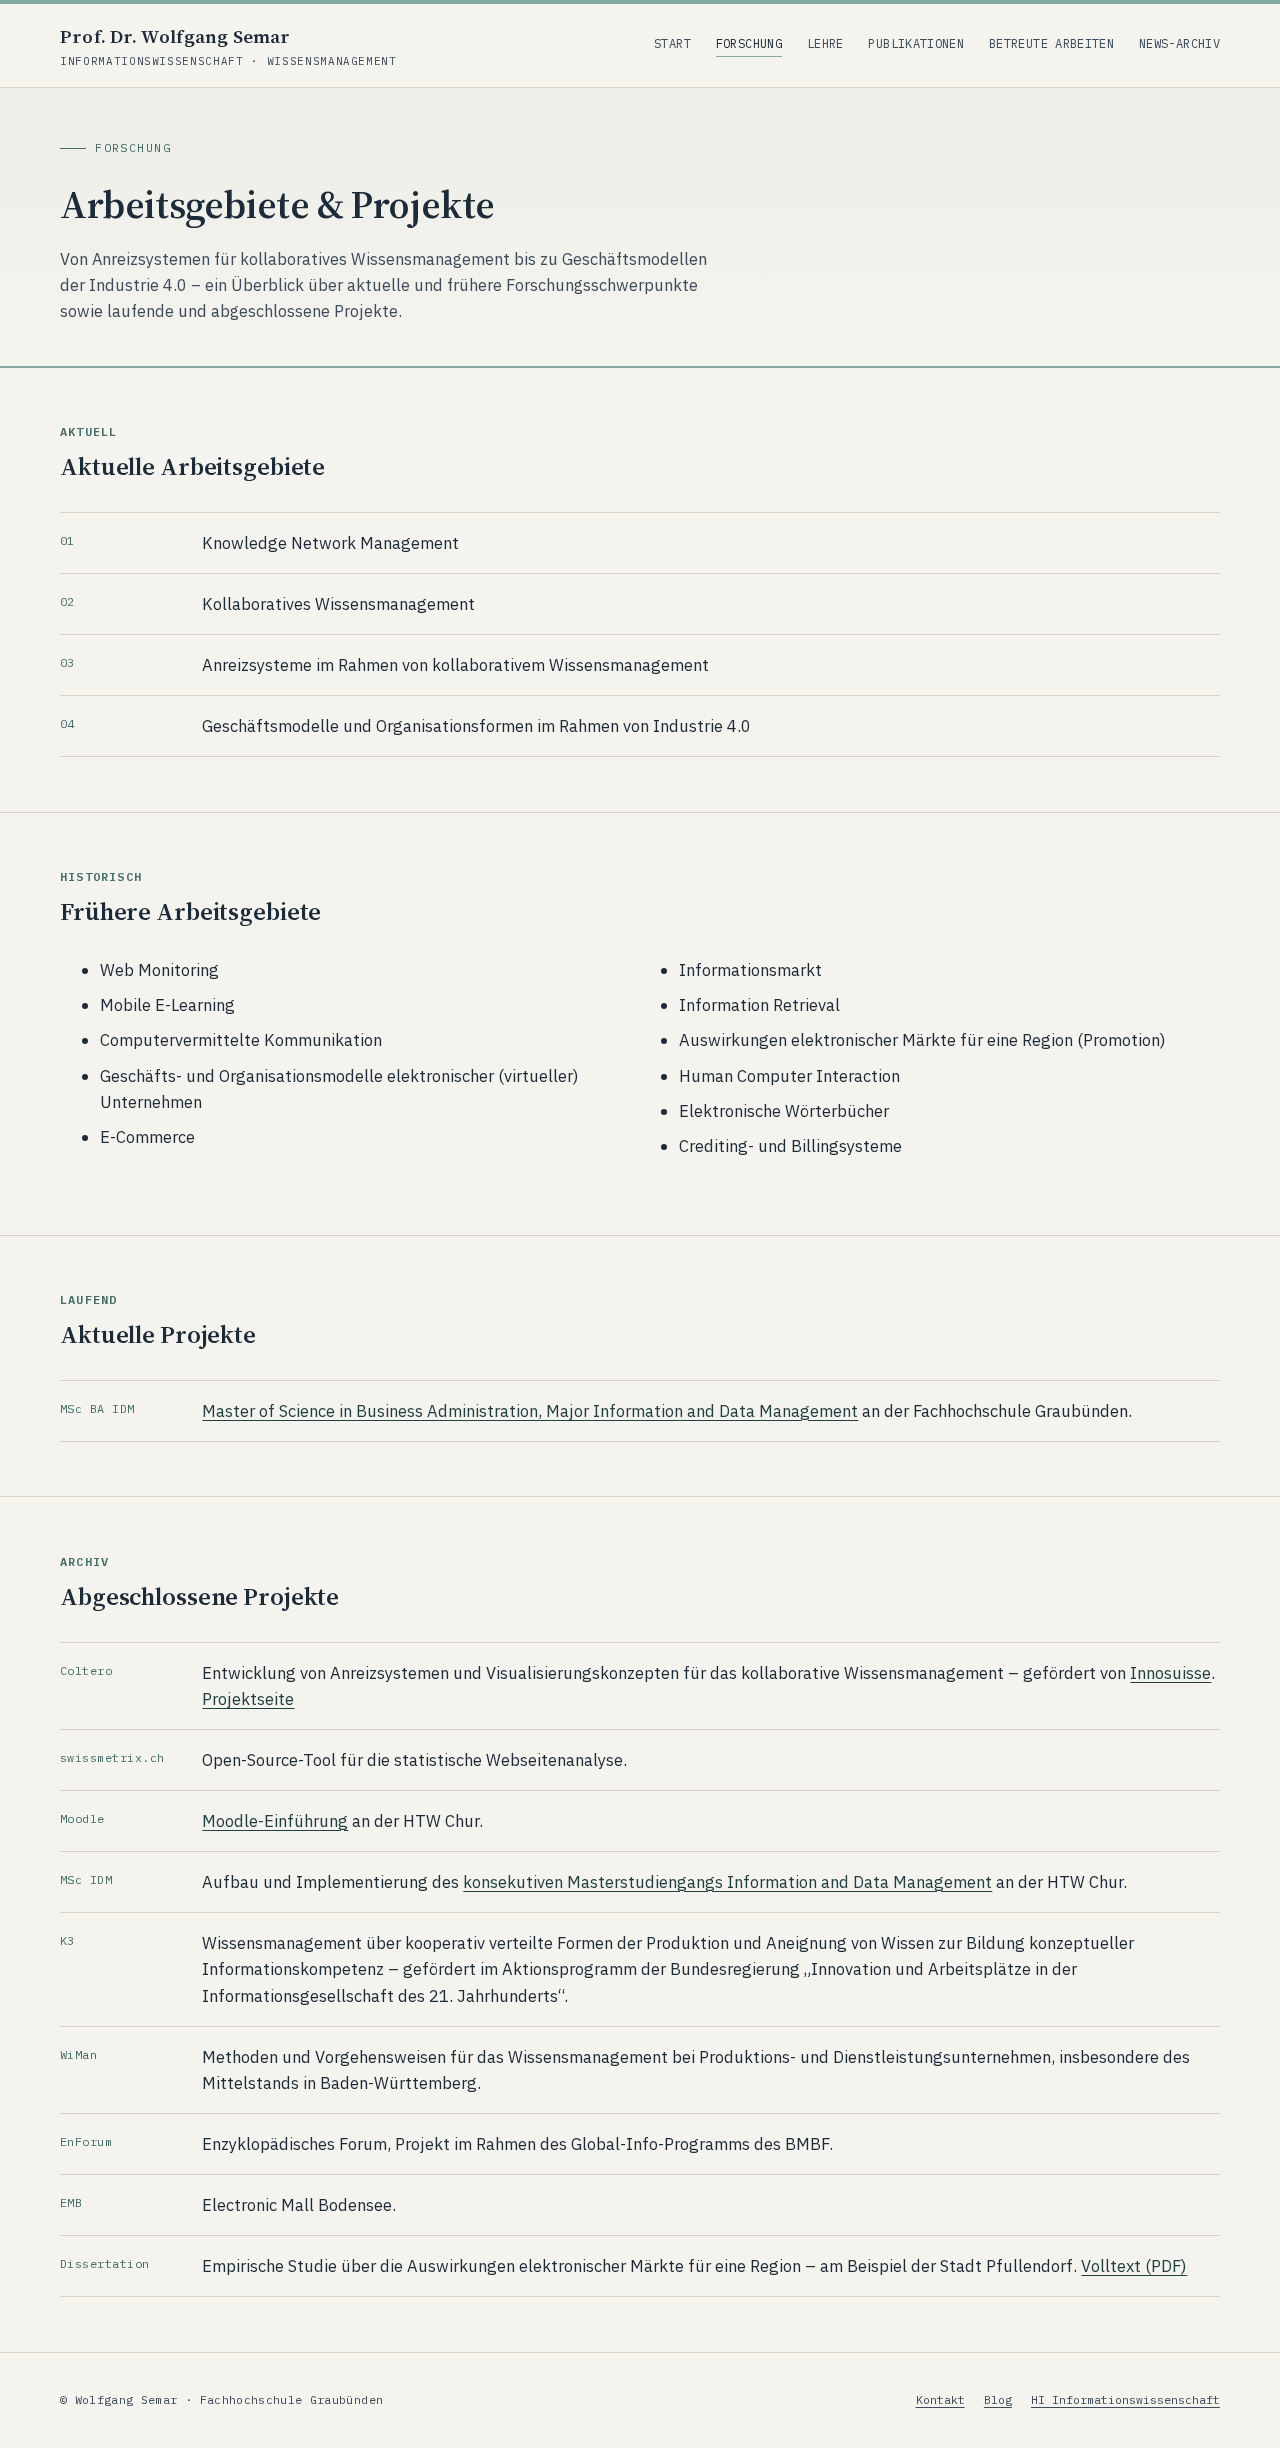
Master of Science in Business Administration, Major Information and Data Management (530, 1411)
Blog (998, 2399)
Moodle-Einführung (275, 1821)
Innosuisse (1170, 1673)
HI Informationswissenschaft (1125, 2399)
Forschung (749, 43)
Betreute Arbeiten (1051, 43)
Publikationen (916, 43)
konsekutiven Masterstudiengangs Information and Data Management (727, 1882)
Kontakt (940, 2399)
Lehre (825, 43)
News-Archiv (1179, 43)
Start (672, 43)
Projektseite (248, 1699)
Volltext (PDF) (1134, 2266)
